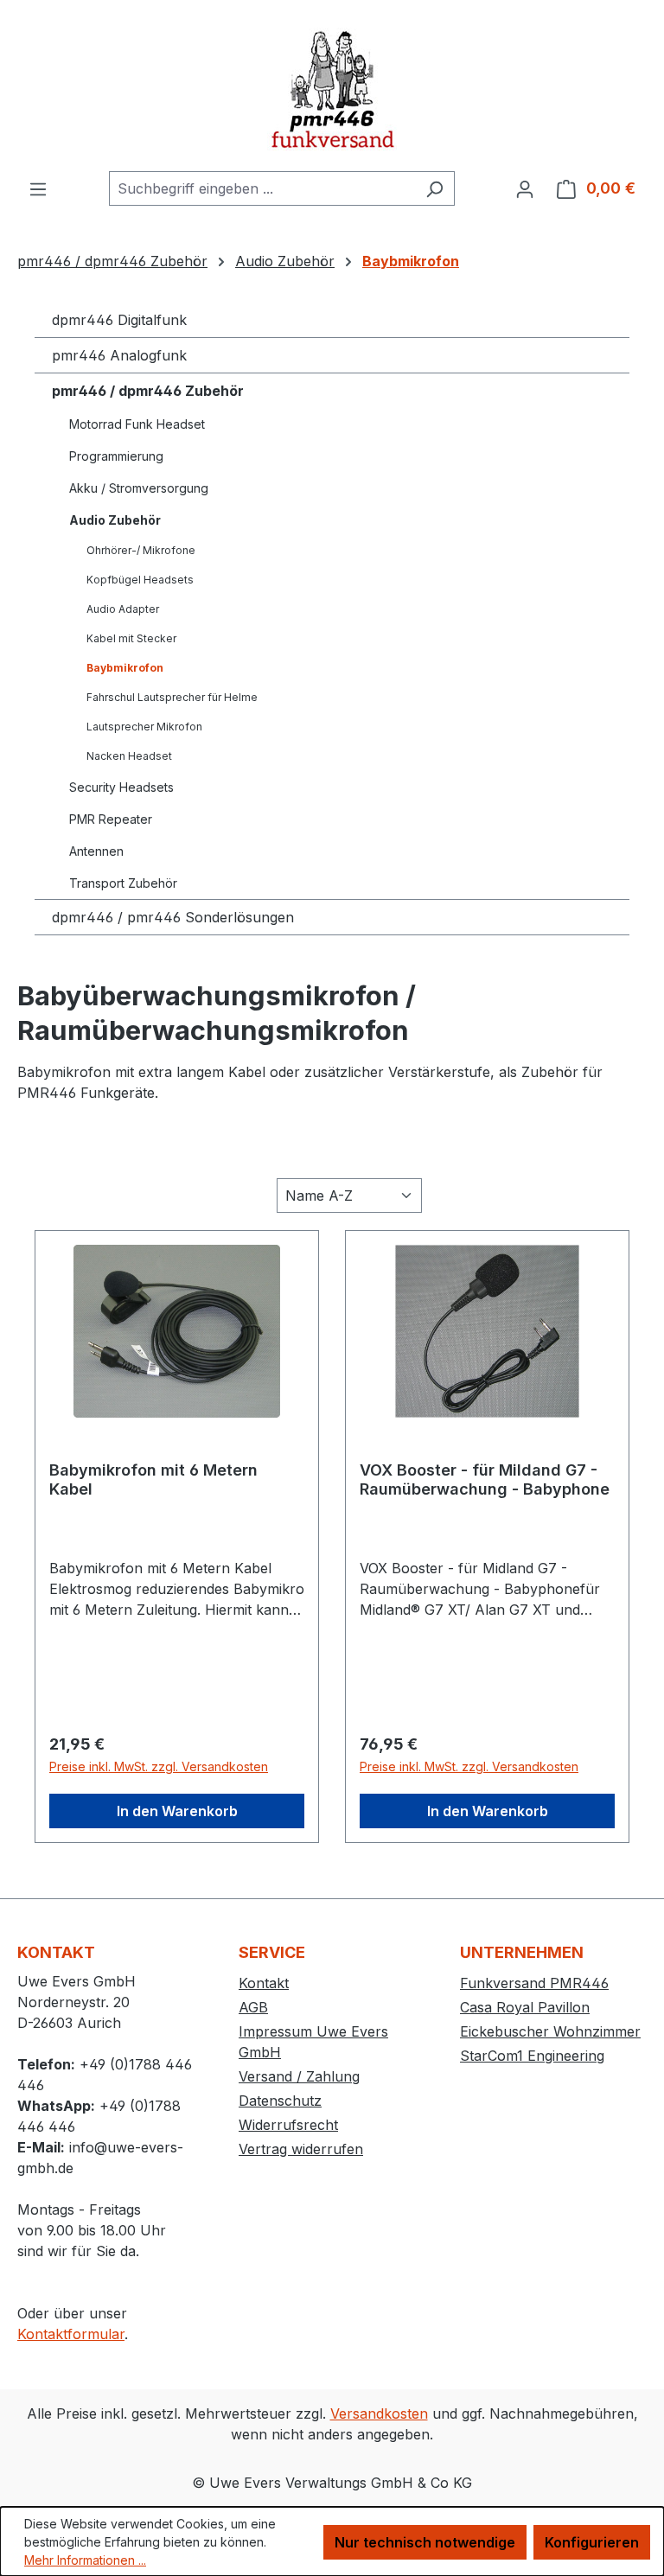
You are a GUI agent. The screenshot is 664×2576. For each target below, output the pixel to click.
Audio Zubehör (115, 520)
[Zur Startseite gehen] (332, 86)
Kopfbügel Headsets (140, 580)
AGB (253, 2007)
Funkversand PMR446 (534, 1983)
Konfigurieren (592, 2542)
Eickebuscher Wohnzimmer (550, 2031)
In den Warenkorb (177, 1811)
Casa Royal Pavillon (525, 2007)
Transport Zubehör (123, 883)
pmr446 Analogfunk (119, 355)
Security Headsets (121, 787)
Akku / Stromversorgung (139, 488)
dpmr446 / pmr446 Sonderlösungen (173, 917)
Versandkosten (379, 2413)
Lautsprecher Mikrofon (144, 727)
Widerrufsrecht (288, 2125)
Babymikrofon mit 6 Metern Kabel (153, 1479)
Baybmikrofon (125, 668)
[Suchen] (434, 188)
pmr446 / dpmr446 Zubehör (148, 391)
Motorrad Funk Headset (137, 424)
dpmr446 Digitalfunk (119, 320)
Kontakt (264, 1983)
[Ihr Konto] (525, 188)
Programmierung (116, 456)
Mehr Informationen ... (85, 2560)
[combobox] (262, 188)
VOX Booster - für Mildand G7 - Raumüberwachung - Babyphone (485, 1479)
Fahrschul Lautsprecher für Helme (172, 697)
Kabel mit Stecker (131, 638)
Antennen (96, 851)
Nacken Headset (129, 756)
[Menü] (38, 188)
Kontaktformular (71, 2334)
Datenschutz (280, 2101)
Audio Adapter (123, 609)
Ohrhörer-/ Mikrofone (141, 550)
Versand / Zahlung (299, 2076)
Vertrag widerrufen (301, 2149)
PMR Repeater (111, 819)
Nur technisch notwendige (425, 2542)
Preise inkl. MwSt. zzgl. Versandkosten (159, 1766)
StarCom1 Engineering (532, 2056)
